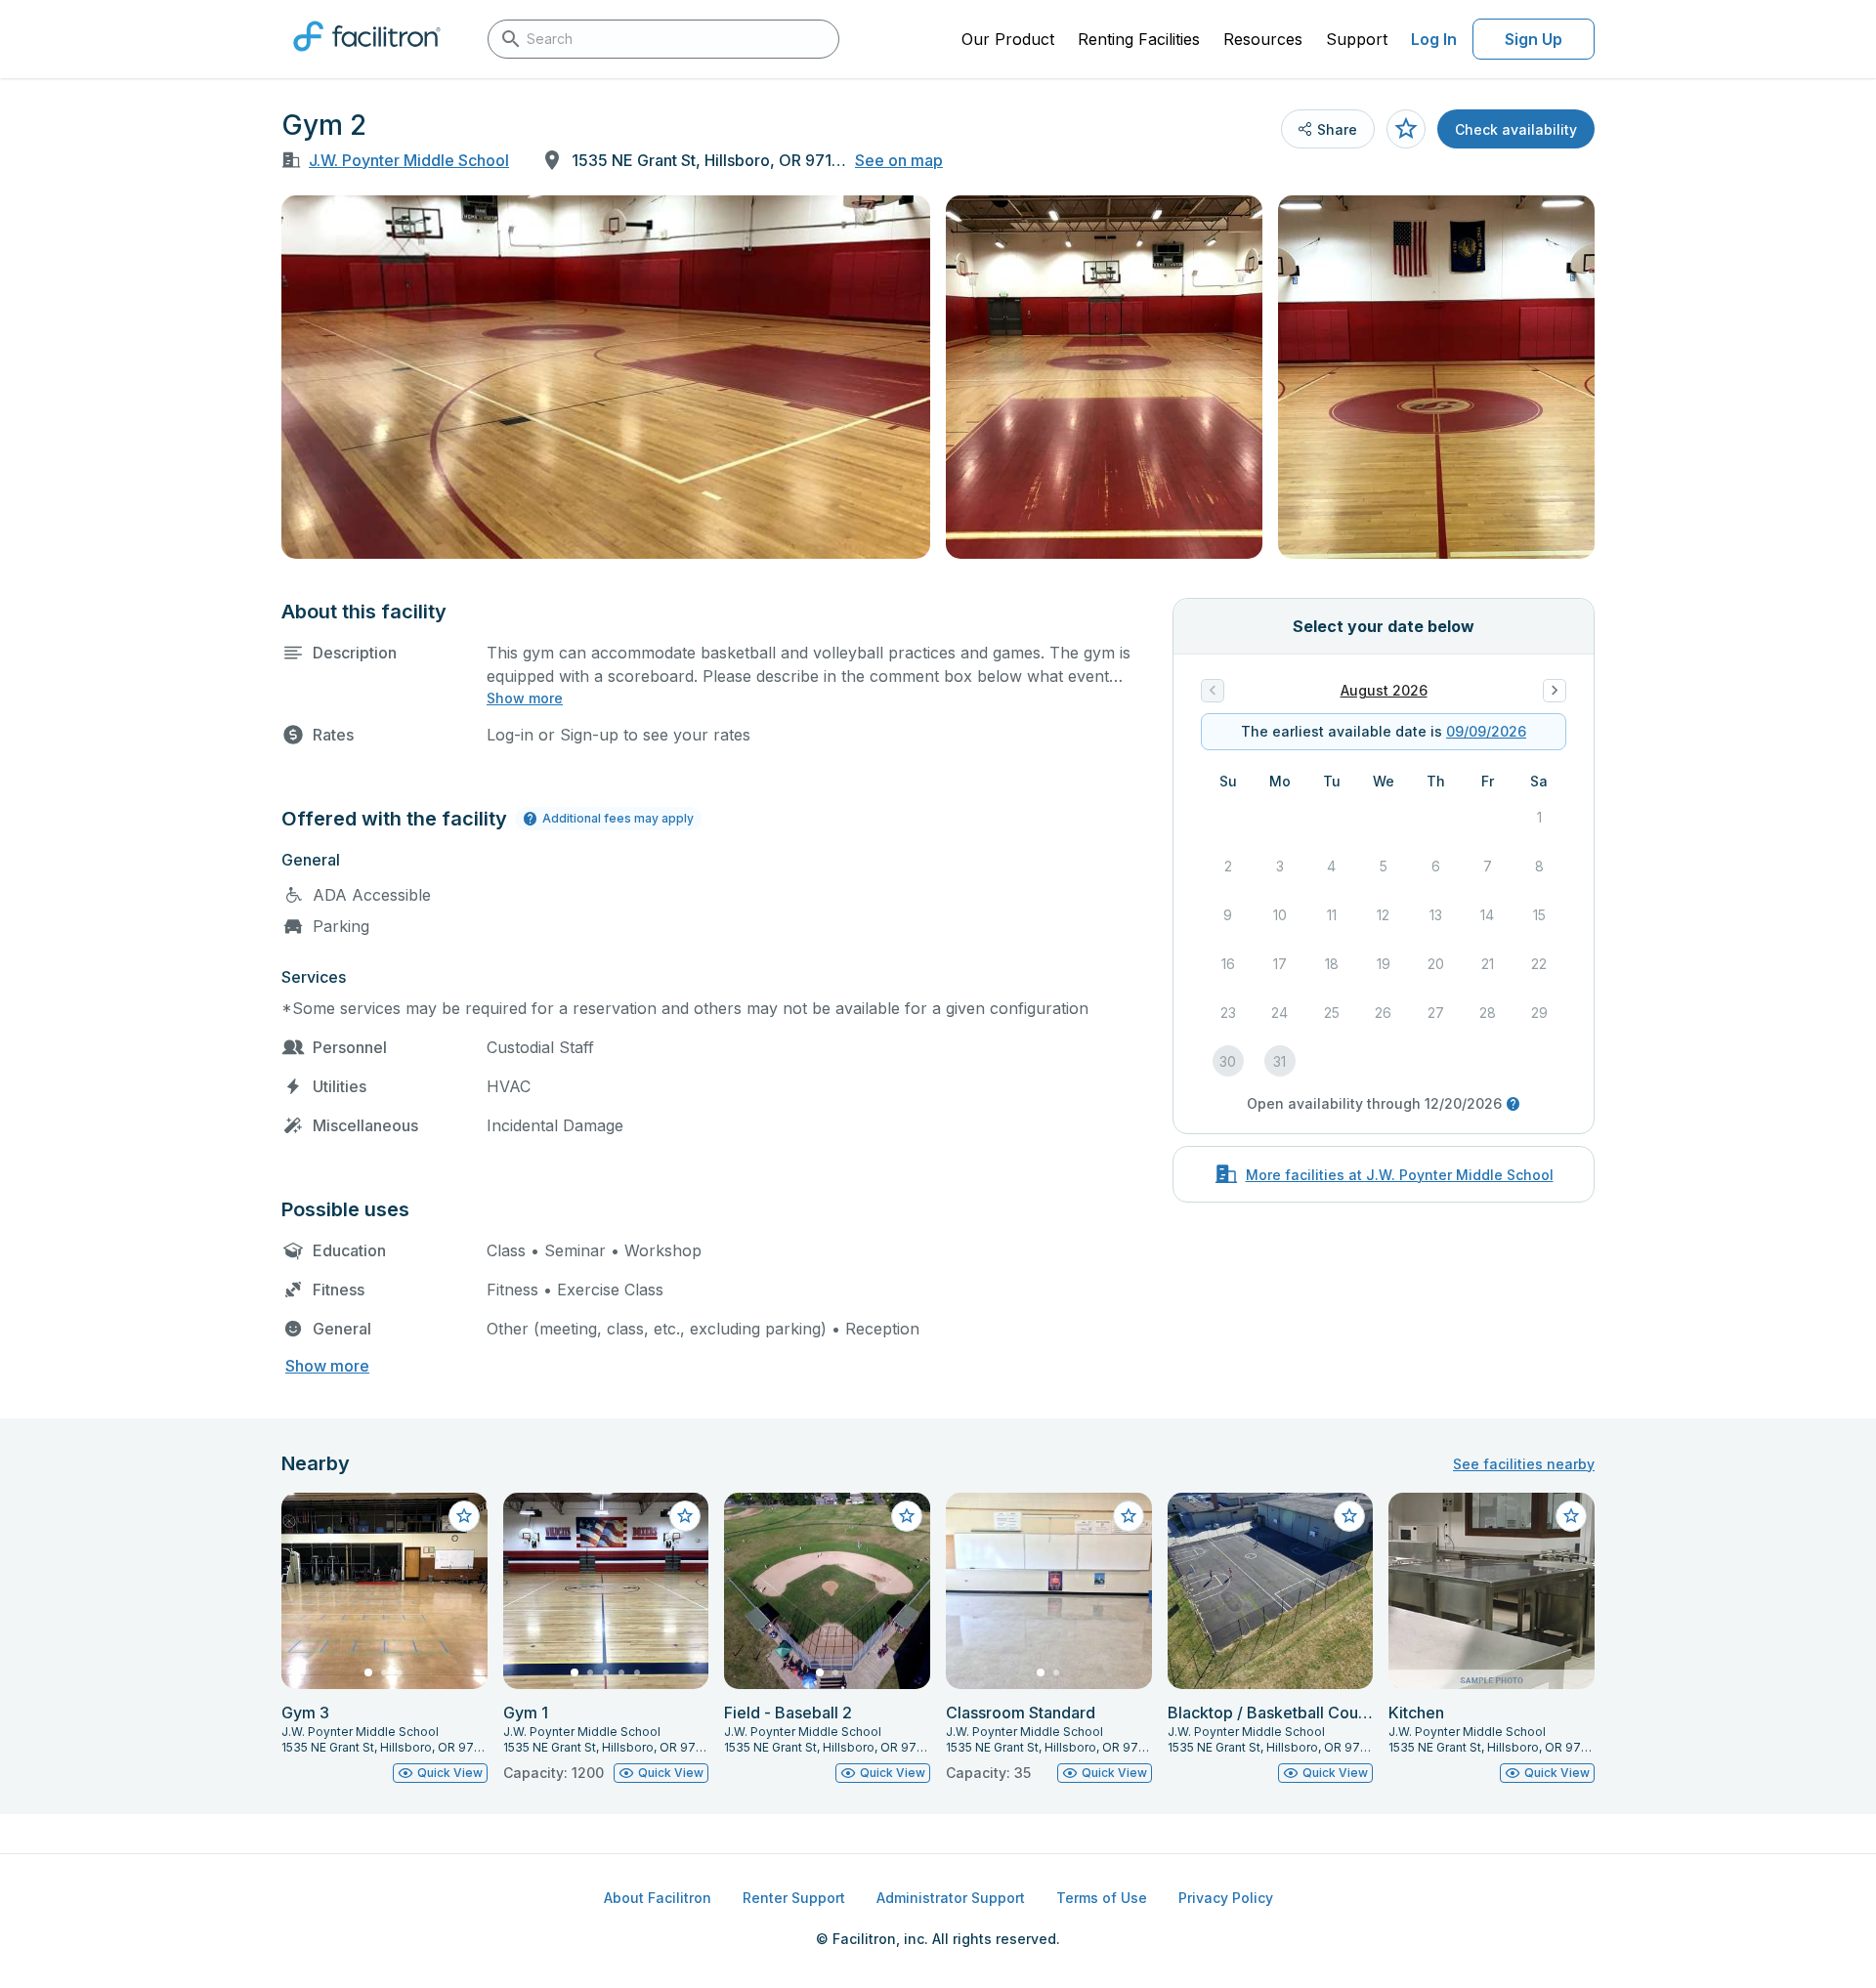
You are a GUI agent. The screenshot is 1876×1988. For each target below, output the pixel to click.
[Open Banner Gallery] (606, 377)
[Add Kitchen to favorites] (1571, 1516)
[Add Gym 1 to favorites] (685, 1516)
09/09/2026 (1486, 731)
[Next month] (1555, 691)
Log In (1434, 39)
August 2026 (1384, 690)
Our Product (1008, 39)
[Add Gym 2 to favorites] (1406, 129)
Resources (1263, 39)
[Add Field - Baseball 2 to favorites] (907, 1516)
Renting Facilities (1139, 39)
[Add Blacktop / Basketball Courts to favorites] (1349, 1516)
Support (1357, 39)
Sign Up (1534, 39)
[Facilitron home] (367, 58)
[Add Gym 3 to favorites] (464, 1516)
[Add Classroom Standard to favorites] (1129, 1516)
